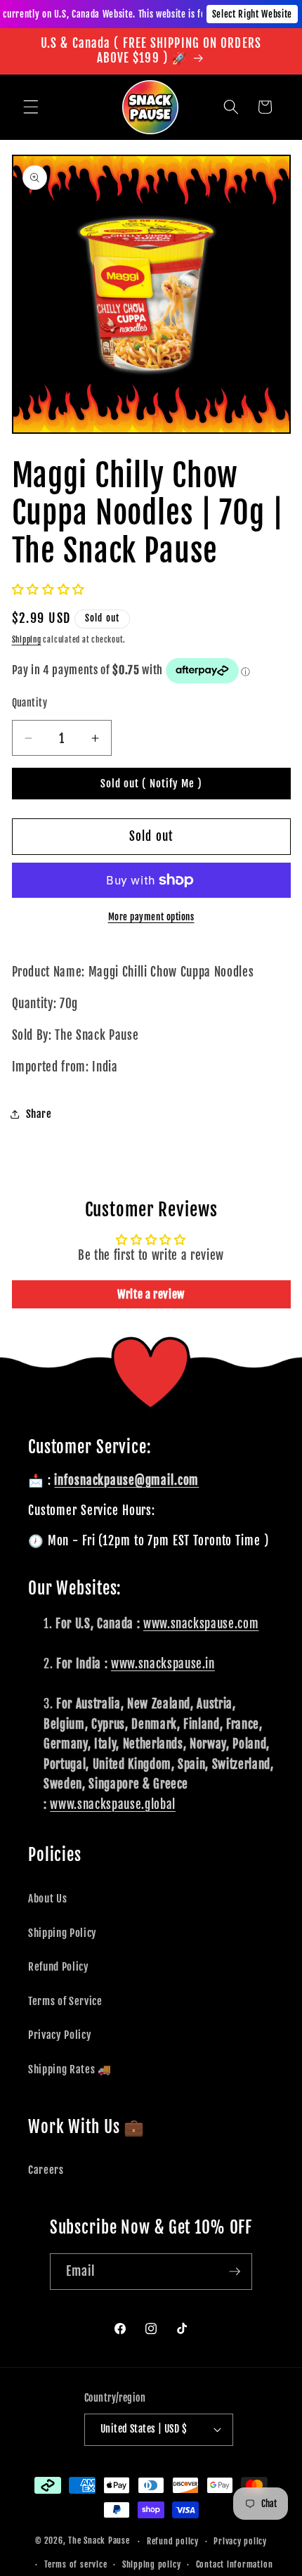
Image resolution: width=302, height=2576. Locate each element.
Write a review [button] (151, 1294)
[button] (31, 107)
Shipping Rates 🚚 (70, 2069)
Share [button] (39, 1114)
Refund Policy (59, 1966)
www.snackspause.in (163, 1664)
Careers (46, 2170)
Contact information (235, 2564)
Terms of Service (65, 2001)
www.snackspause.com (201, 1624)
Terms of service (75, 2564)
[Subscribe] (235, 2272)
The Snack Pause (99, 2541)
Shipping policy (152, 2564)
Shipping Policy (63, 1933)
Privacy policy (240, 2541)
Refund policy (173, 2541)
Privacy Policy (60, 2035)
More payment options (151, 917)
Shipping (27, 640)
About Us (47, 1898)
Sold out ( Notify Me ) (151, 784)
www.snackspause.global (113, 1804)
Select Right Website (252, 14)
